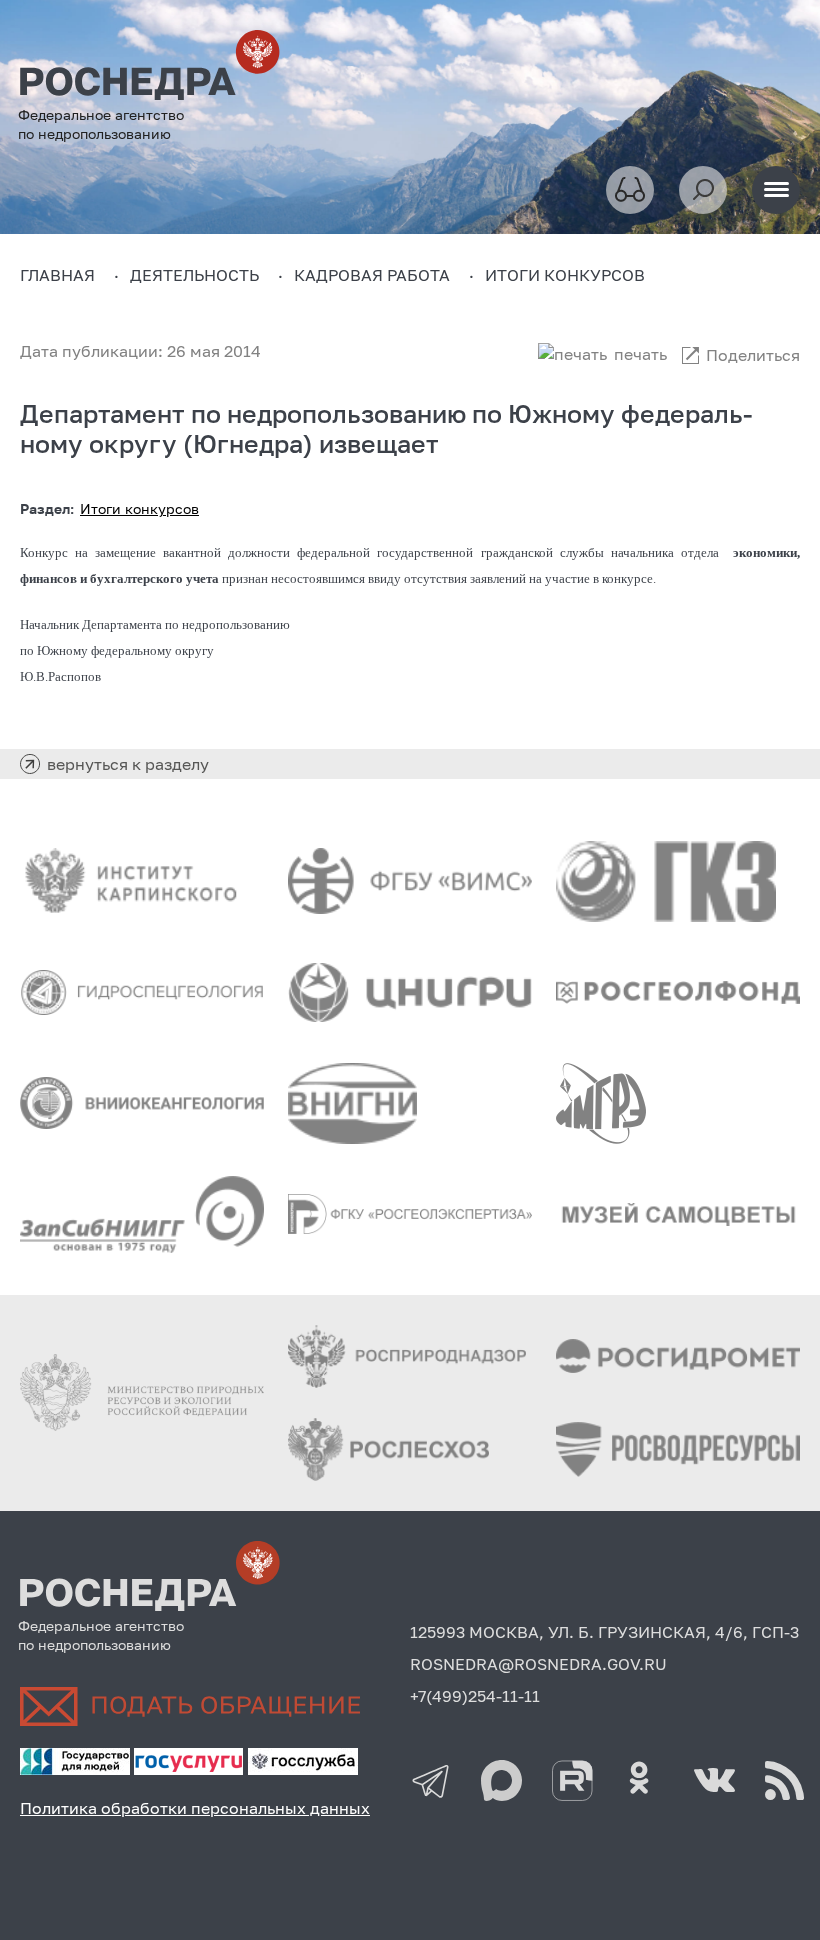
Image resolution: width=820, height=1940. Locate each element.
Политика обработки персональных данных (195, 1808)
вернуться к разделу (128, 764)
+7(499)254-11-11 (475, 1696)
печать (640, 354)
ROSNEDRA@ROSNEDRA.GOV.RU (538, 1664)
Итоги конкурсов (139, 508)
